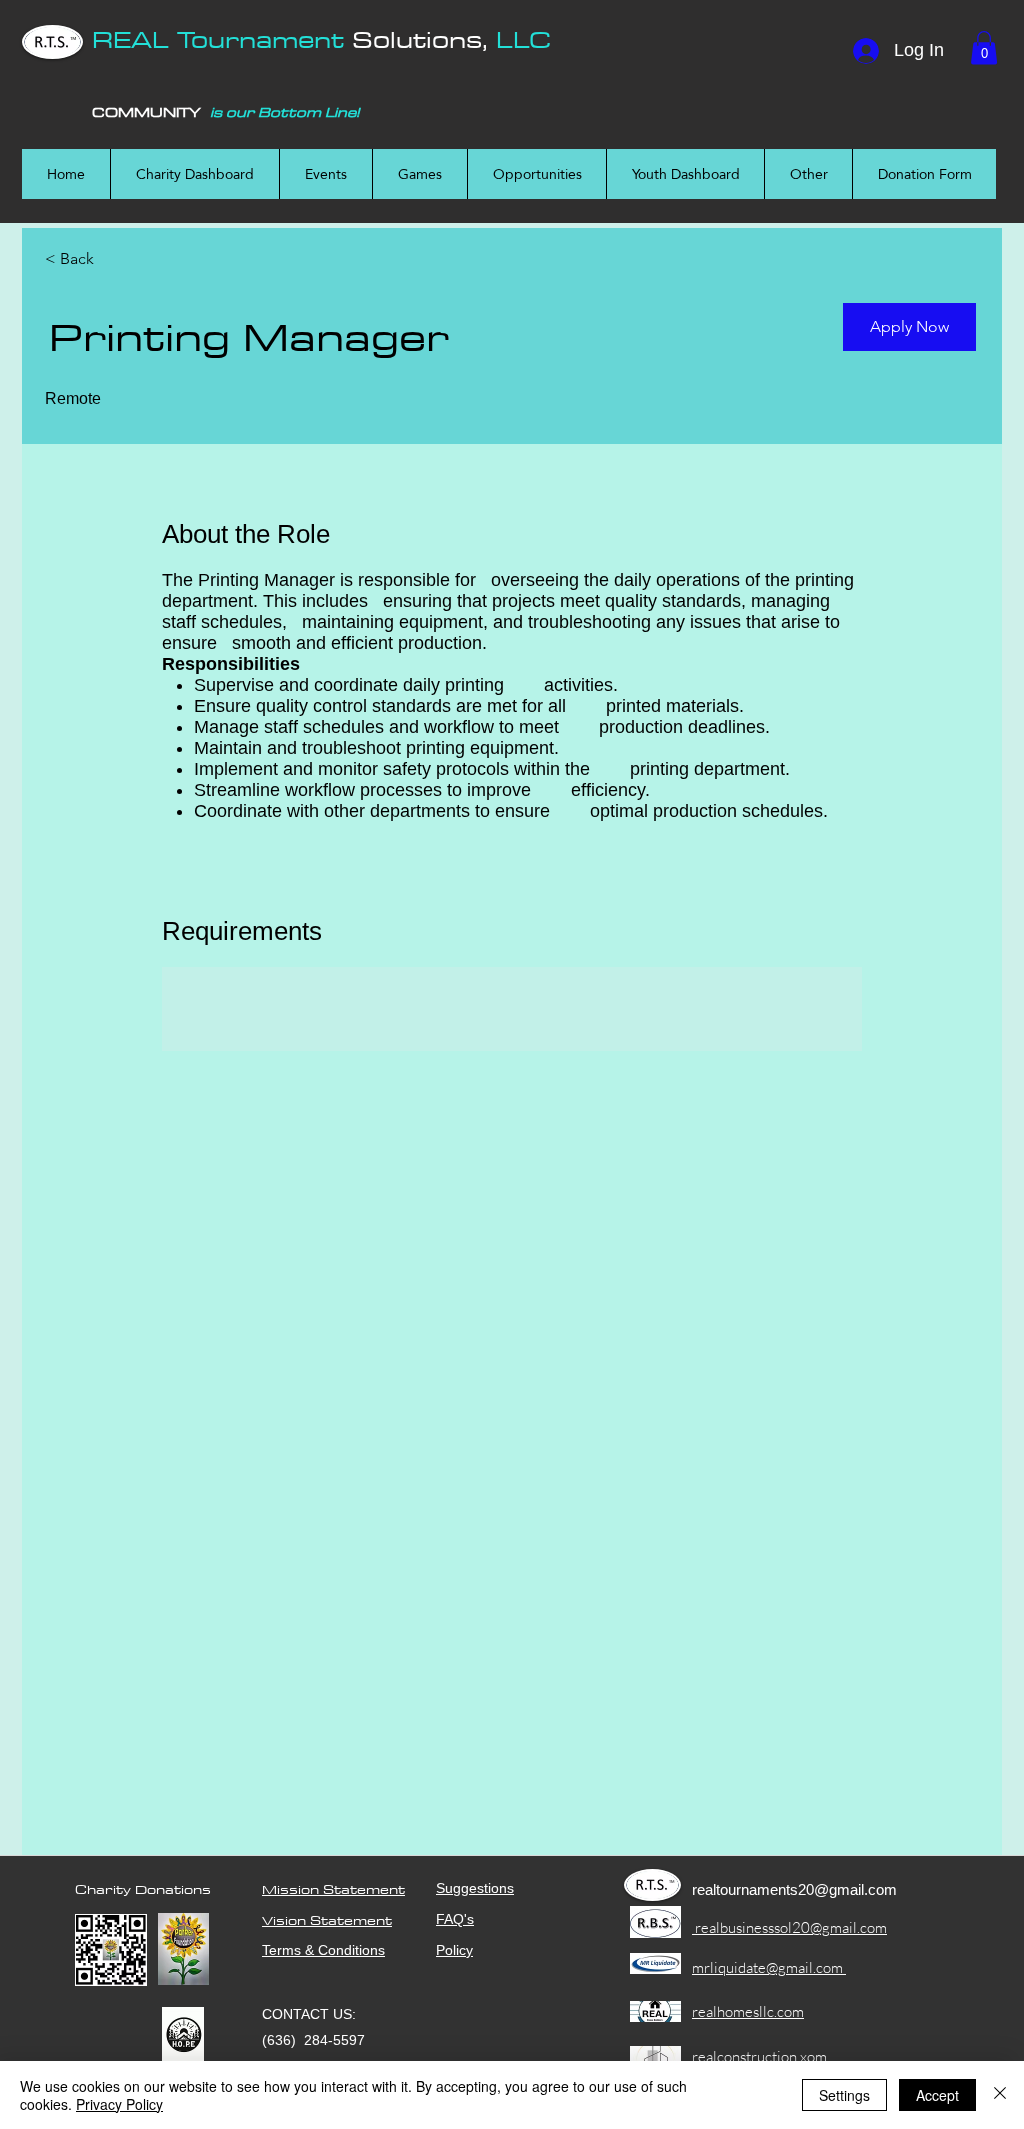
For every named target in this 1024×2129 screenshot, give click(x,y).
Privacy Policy (119, 2104)
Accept (937, 2095)
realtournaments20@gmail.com (794, 1889)
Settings (844, 2095)
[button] (984, 47)
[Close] (1000, 2095)
